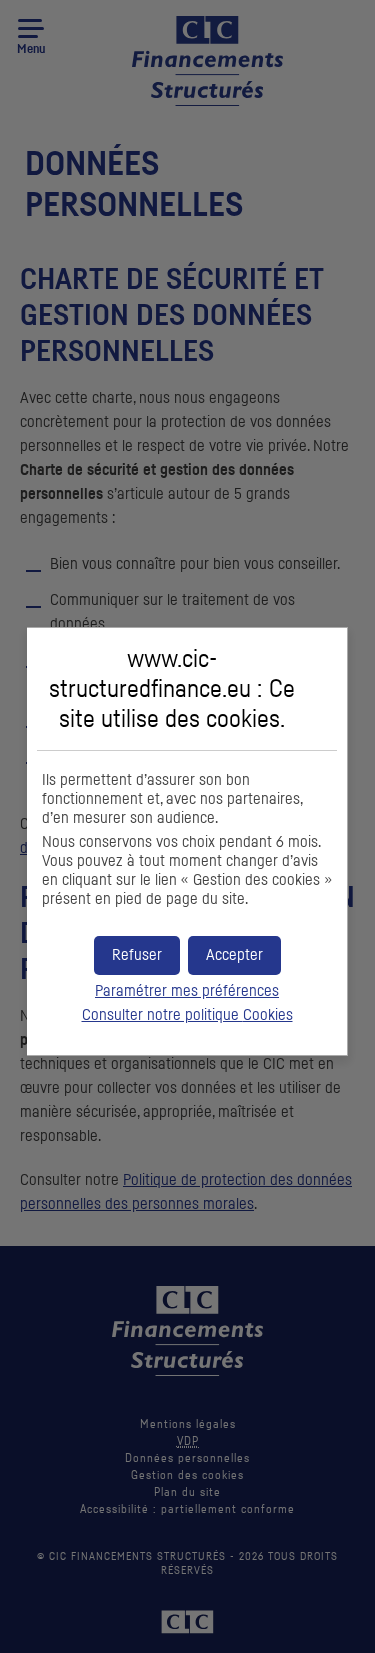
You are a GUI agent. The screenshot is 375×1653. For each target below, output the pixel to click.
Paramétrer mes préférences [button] (187, 991)
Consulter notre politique (187, 1015)
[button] (234, 955)
